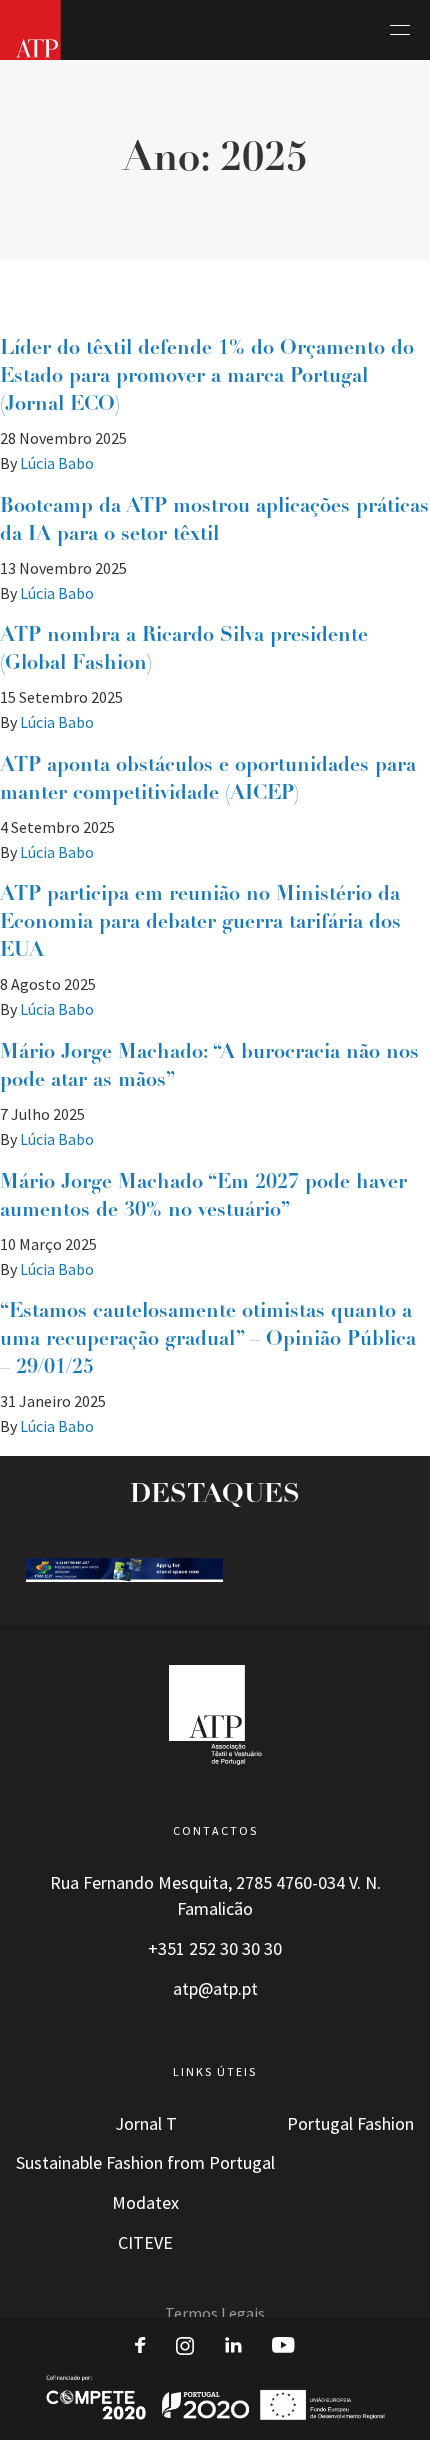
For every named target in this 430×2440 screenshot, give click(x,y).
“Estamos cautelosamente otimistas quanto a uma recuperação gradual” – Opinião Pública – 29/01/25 (208, 1340)
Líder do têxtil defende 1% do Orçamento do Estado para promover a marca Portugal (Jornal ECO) (207, 377)
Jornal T (146, 2124)
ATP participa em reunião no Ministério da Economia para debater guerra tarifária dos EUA (200, 923)
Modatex (145, 2203)
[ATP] (30, 30)
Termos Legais (215, 2313)
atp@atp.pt (215, 1989)
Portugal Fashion (350, 2124)
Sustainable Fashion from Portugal (145, 2163)
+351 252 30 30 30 (215, 1949)
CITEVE (145, 2243)
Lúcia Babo (57, 463)
